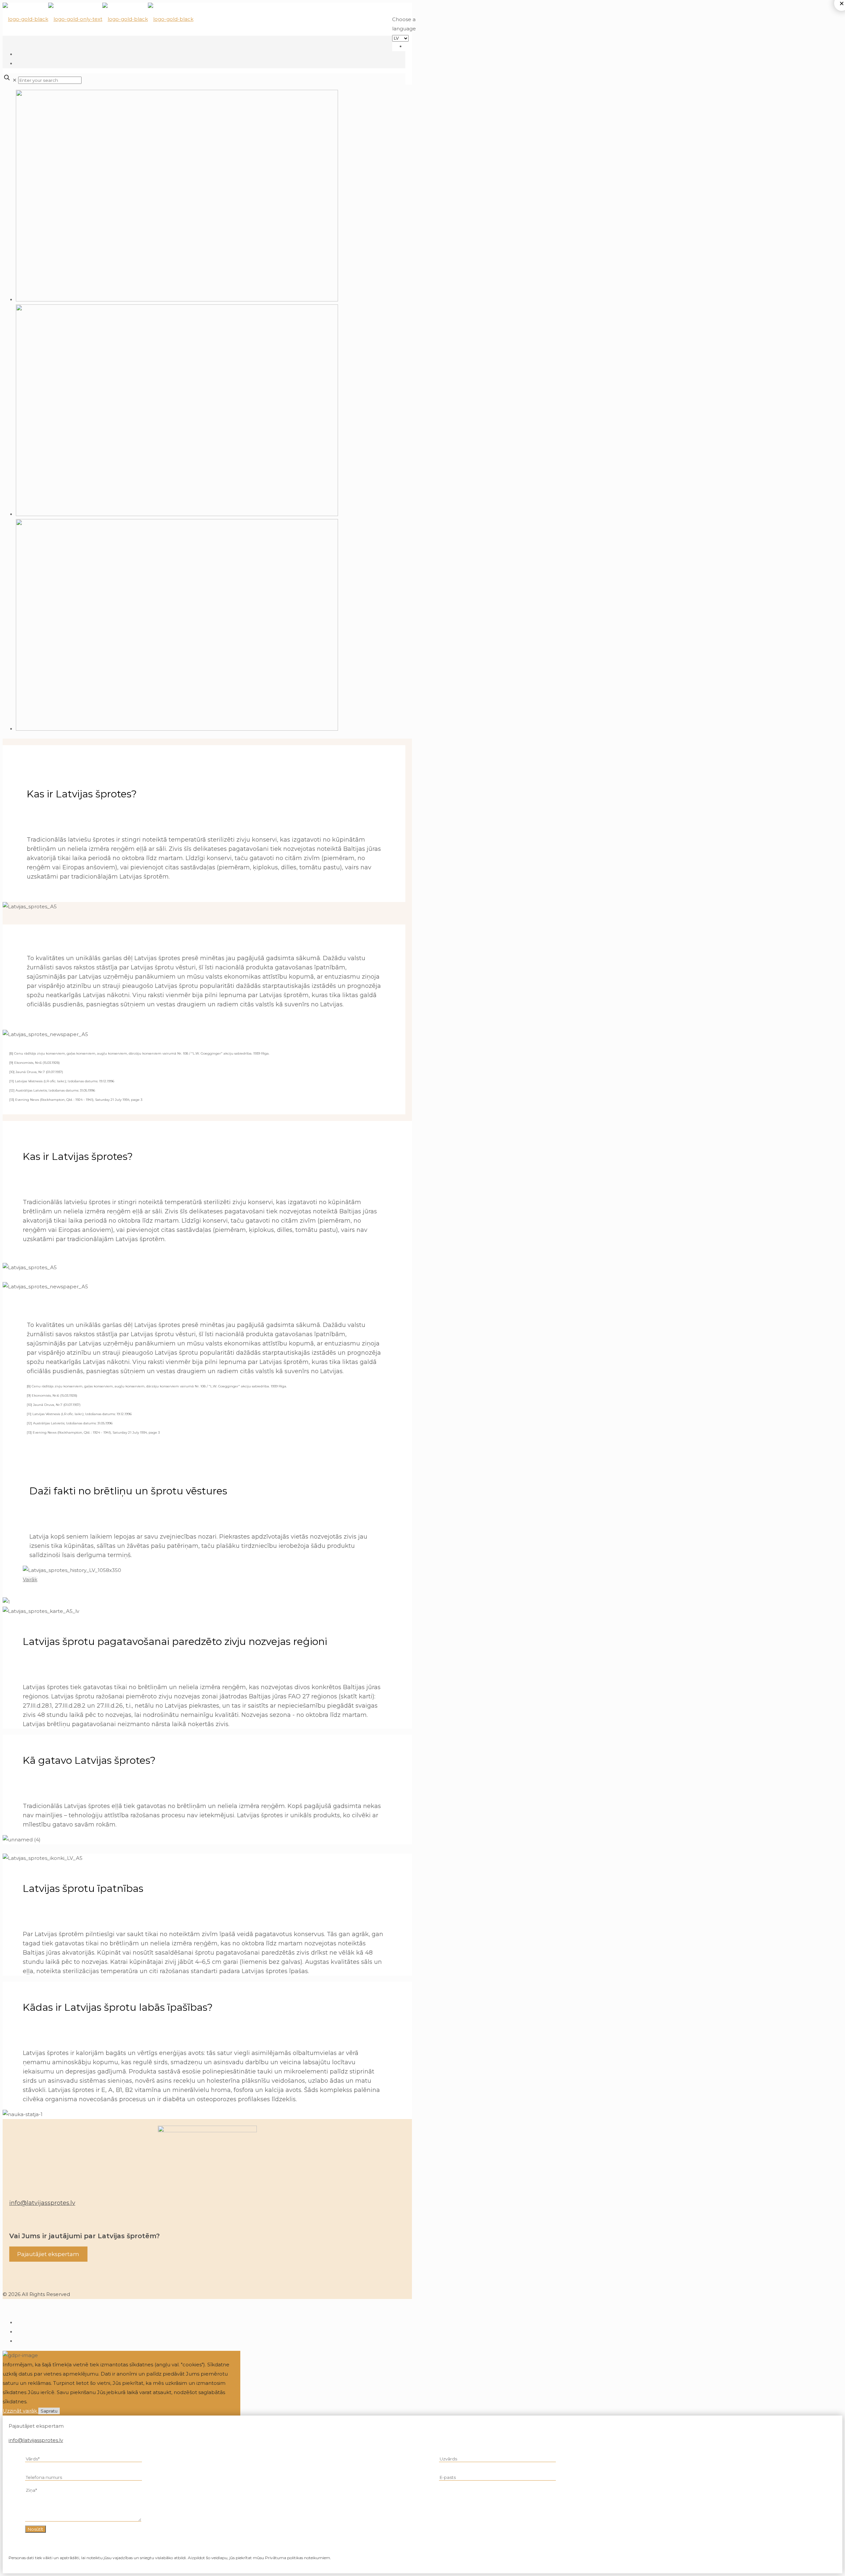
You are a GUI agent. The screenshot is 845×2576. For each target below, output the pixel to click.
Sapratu (49, 2411)
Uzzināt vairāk (20, 2411)
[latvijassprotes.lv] (98, 19)
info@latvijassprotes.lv (42, 2203)
